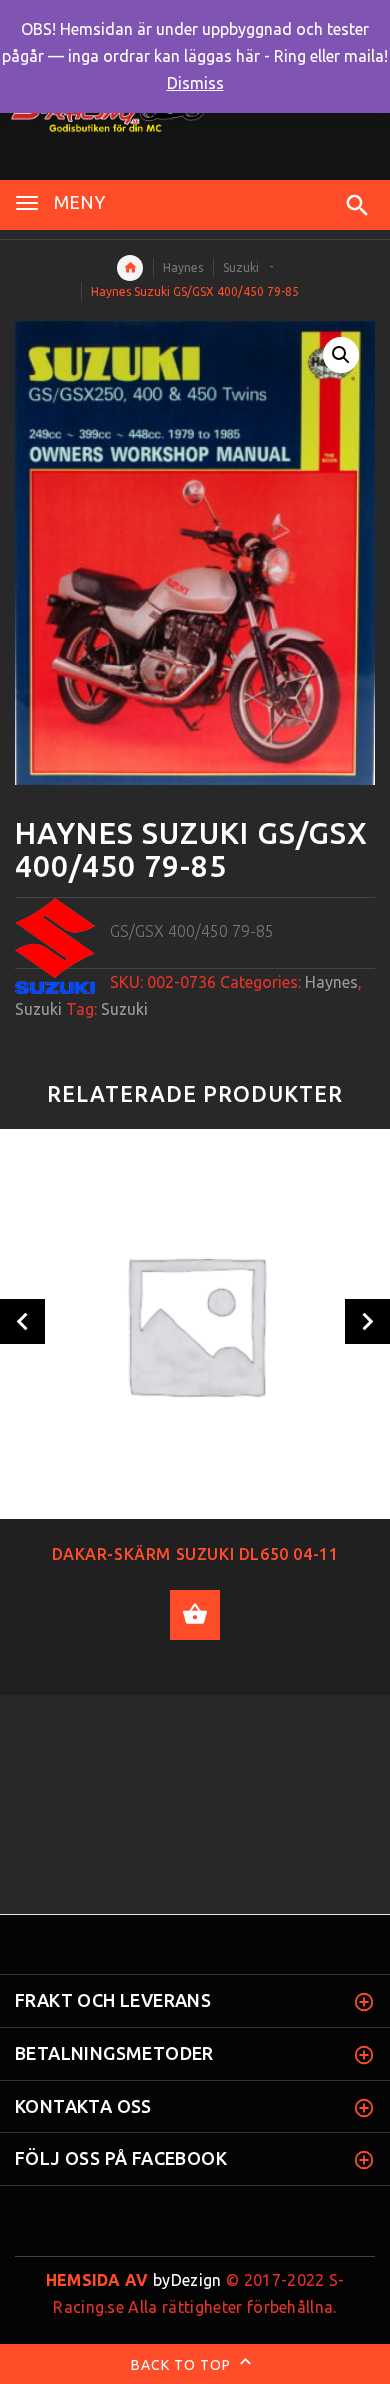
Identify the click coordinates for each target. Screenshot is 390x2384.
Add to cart (195, 1615)
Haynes (183, 267)
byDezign (134, 2280)
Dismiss (195, 83)
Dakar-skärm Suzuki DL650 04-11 (195, 1554)
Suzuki (241, 267)
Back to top (183, 2365)
